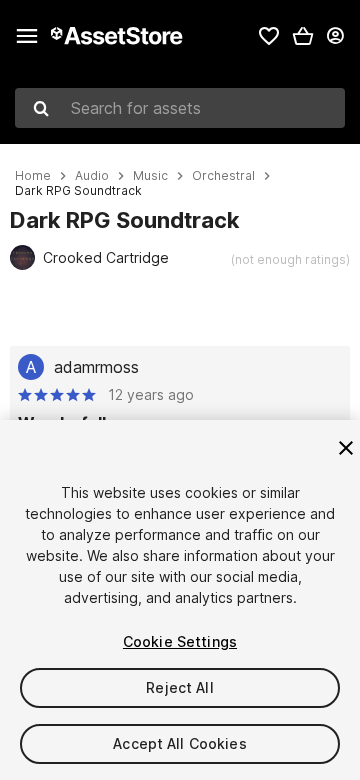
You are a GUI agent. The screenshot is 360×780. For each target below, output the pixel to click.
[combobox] (180, 108)
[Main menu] (27, 36)
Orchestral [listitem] (223, 176)
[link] (269, 36)
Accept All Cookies (180, 743)
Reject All (179, 687)
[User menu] (335, 36)
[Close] (346, 448)
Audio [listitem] (92, 176)
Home (33, 176)
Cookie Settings (180, 641)
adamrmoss (96, 367)
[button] (303, 36)
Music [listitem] (150, 176)
